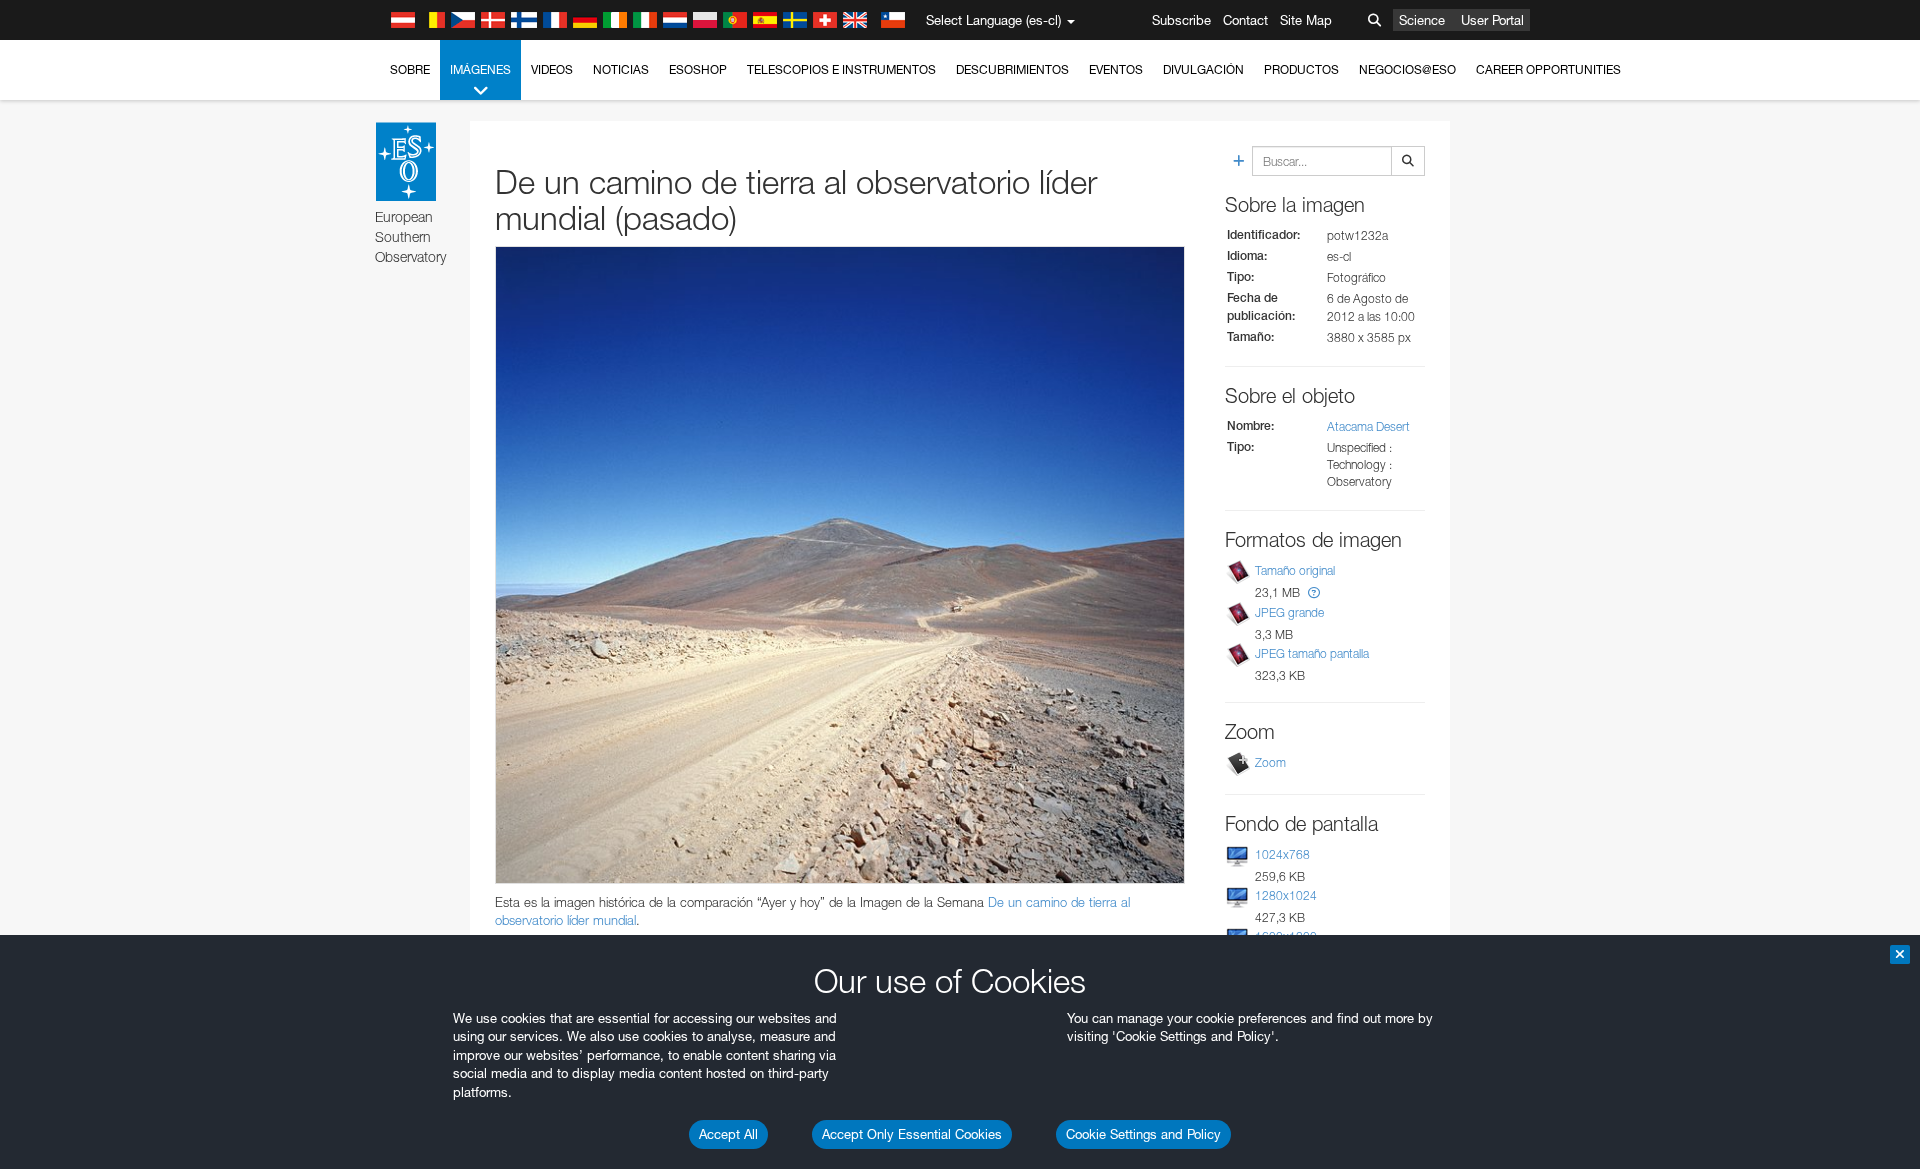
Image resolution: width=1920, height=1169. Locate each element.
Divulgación (1203, 69)
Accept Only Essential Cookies (912, 1134)
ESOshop (698, 69)
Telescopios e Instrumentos (841, 69)
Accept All (728, 1134)
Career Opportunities (1548, 69)
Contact (1245, 20)
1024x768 (1282, 854)
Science (1422, 20)
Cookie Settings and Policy (1143, 1134)
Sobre (410, 69)
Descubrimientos (1012, 69)
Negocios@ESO (1407, 69)
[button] (1314, 592)
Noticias (621, 69)
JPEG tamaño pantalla (1312, 653)
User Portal (1492, 20)
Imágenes (480, 69)
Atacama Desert (1368, 426)
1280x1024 (1286, 895)
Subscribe (1181, 20)
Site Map (1306, 20)
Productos (1301, 69)
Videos (552, 69)
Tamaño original (1295, 571)
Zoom (1270, 762)
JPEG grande (1289, 612)
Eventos (1116, 69)
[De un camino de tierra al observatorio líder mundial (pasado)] (840, 565)
